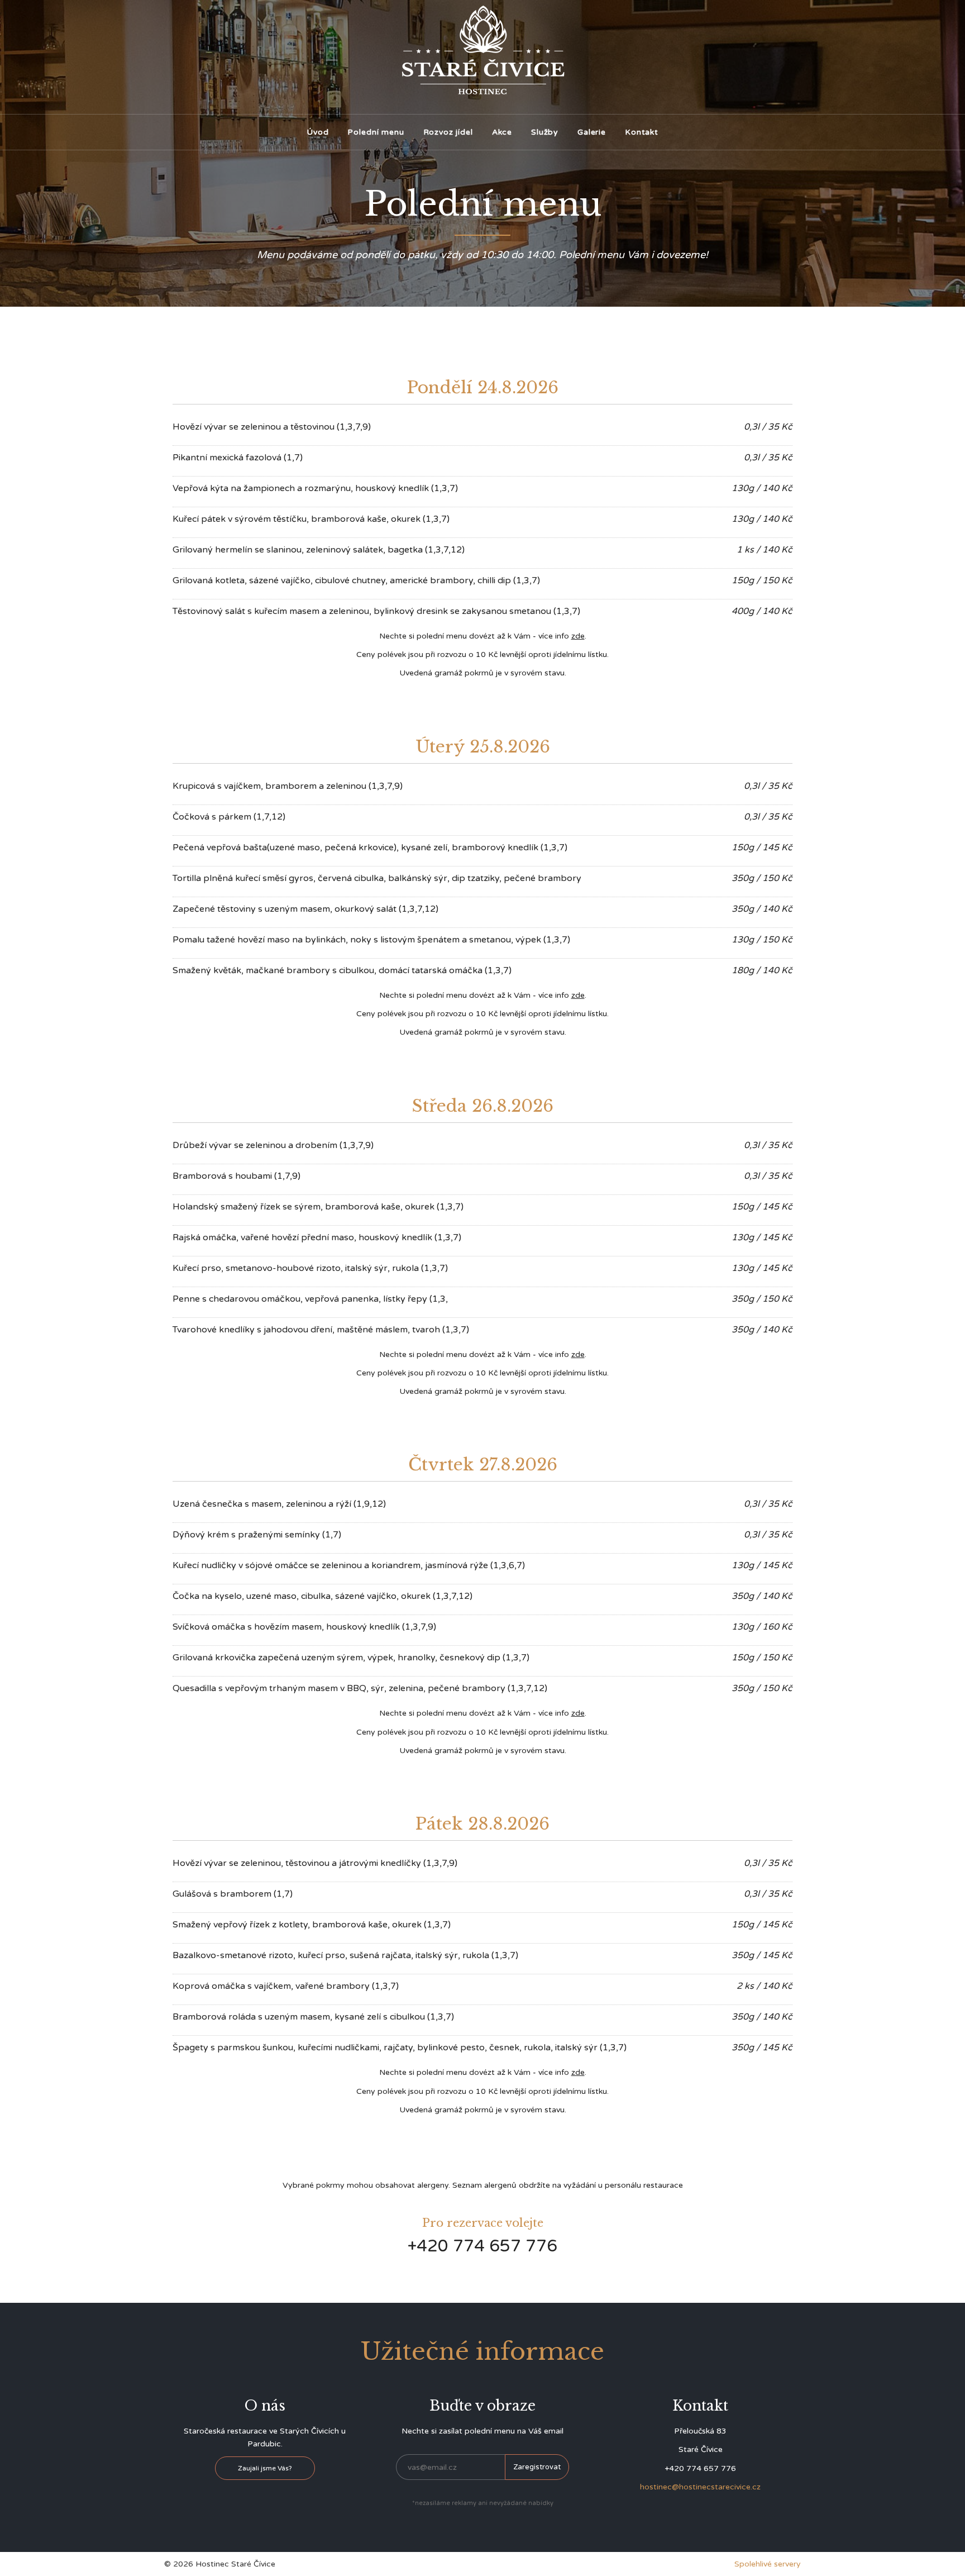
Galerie (592, 132)
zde (578, 636)
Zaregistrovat (537, 2467)
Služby (545, 132)
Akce (502, 132)
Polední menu (376, 132)
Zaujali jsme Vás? (265, 2468)
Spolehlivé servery (768, 2564)
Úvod (317, 132)
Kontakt (642, 132)
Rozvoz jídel (448, 132)
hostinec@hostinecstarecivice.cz (700, 2487)
